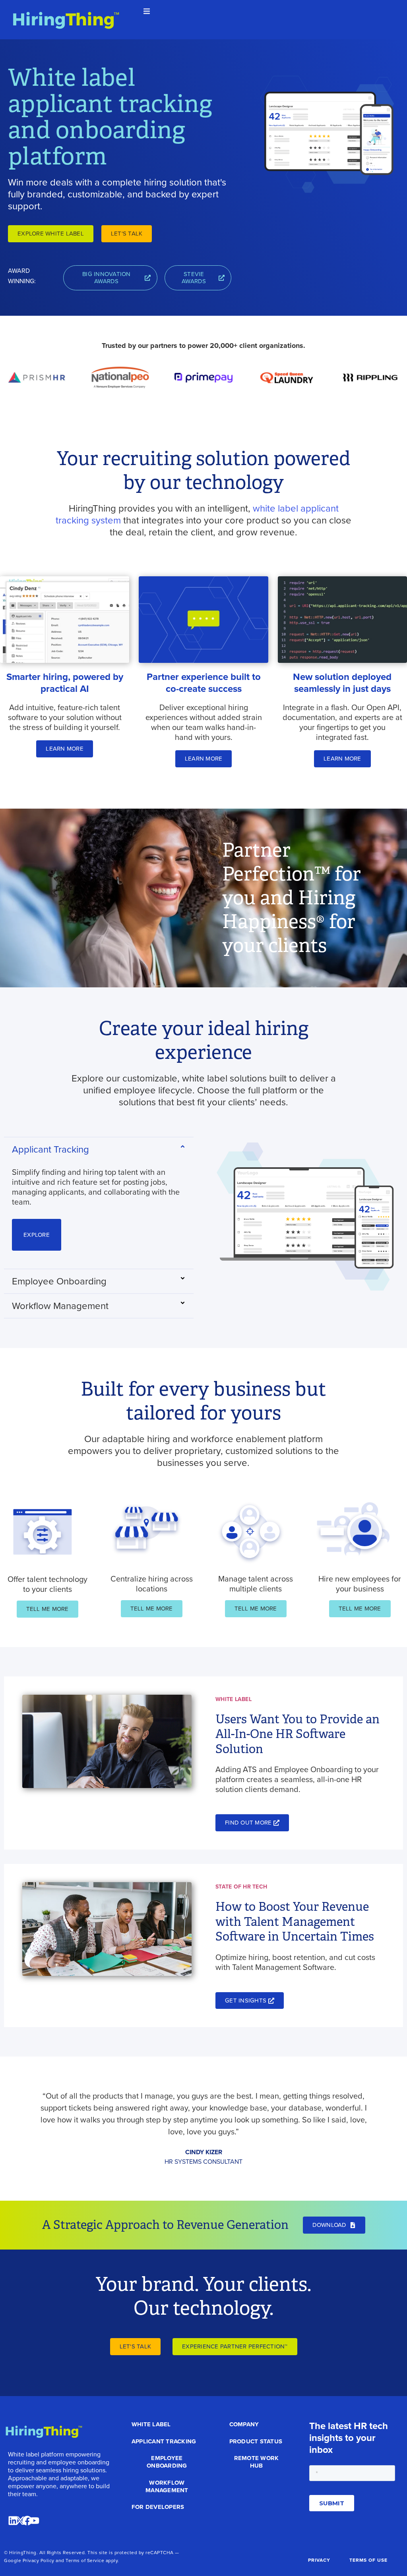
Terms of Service (85, 2561)
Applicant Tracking (50, 1149)
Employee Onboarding (59, 1281)
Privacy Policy (39, 2561)
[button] (147, 11)
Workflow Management (60, 1306)
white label (275, 508)
